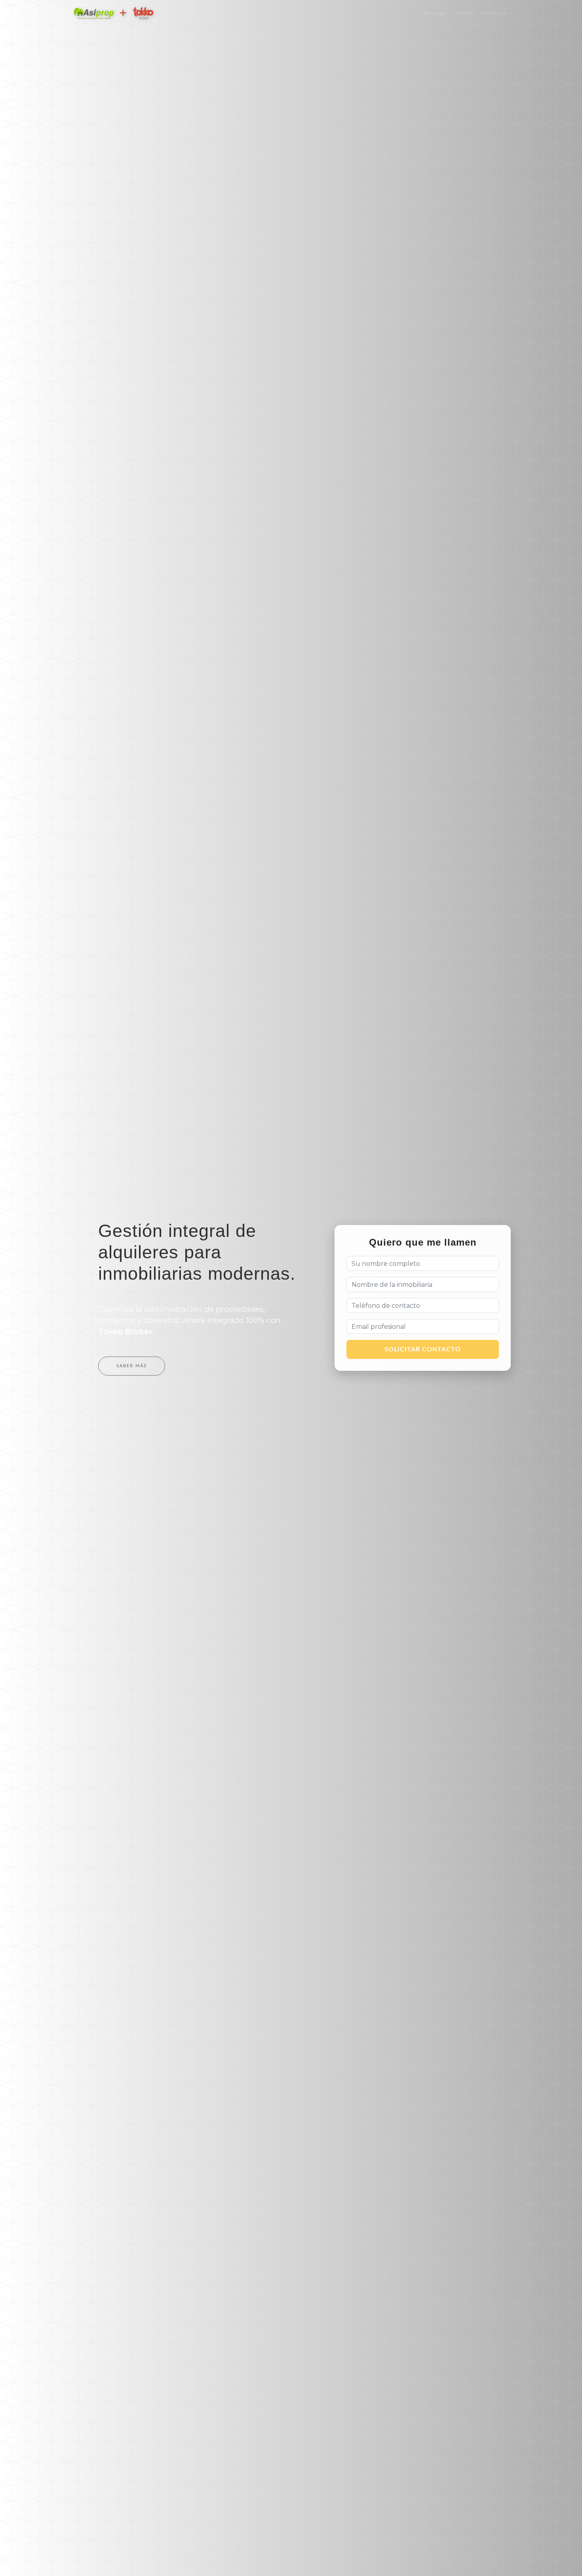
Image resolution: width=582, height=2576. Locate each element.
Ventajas (433, 14)
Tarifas (464, 14)
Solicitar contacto (423, 1349)
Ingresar (494, 14)
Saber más (132, 1366)
